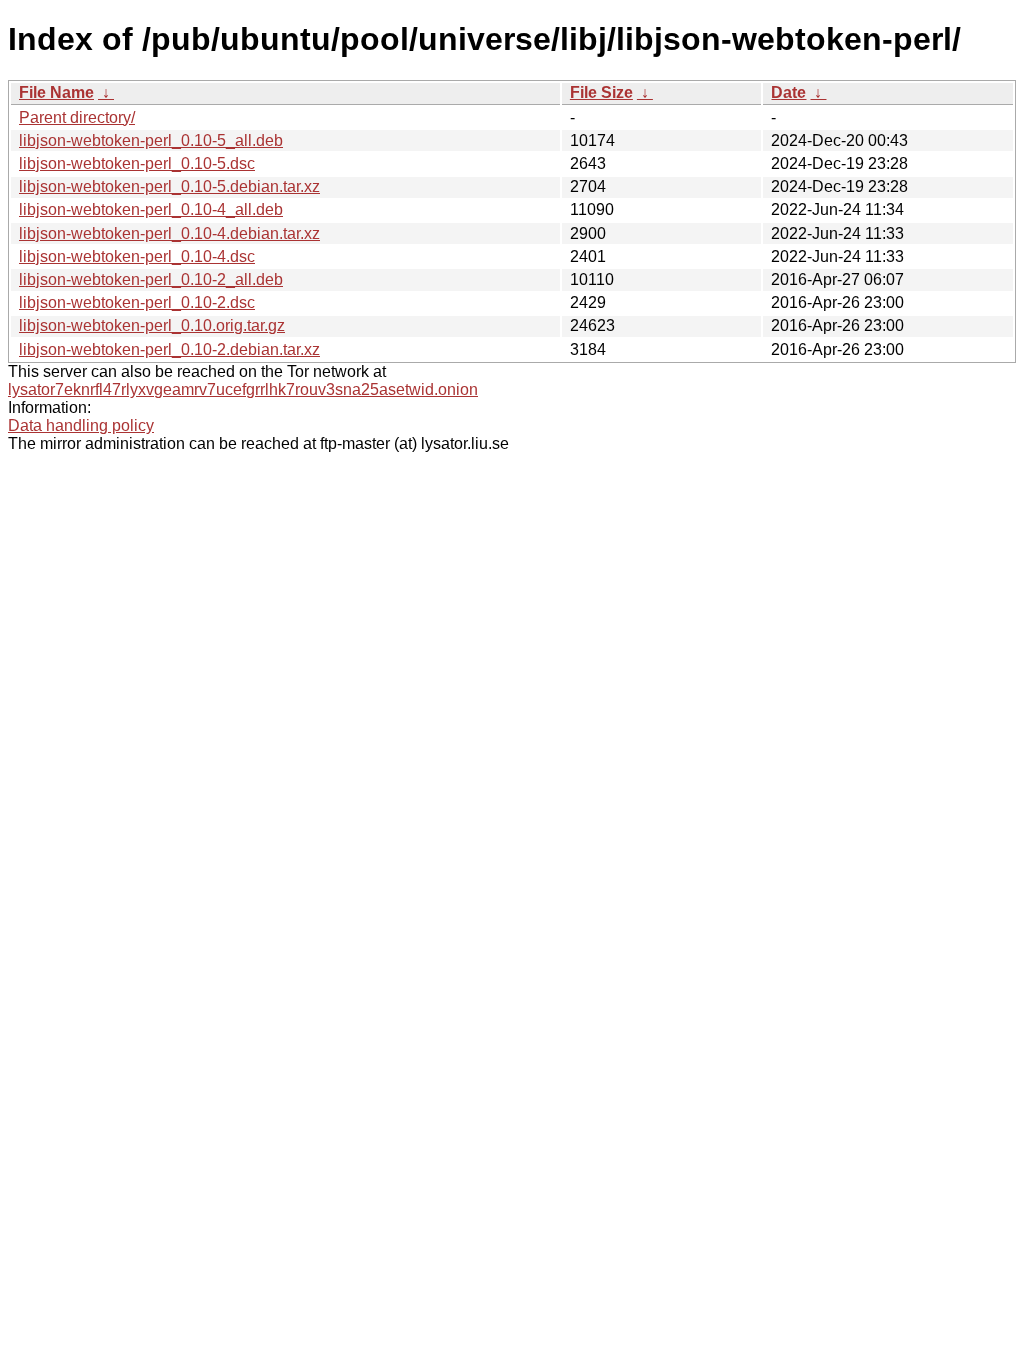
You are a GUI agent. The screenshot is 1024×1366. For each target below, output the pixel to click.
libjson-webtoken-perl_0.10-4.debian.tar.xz (169, 233)
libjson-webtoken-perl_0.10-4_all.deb (151, 209)
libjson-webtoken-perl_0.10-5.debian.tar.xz (169, 186)
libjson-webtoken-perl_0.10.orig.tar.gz (152, 325)
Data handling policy (81, 425)
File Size (601, 92)
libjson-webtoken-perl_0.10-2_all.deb (151, 279)
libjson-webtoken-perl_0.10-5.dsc (137, 163)
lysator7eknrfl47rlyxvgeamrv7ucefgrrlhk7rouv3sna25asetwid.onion (243, 389)
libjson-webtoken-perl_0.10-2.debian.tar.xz (169, 349)
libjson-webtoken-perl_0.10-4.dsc (137, 256)
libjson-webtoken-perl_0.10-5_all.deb (151, 140)
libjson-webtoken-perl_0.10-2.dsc (137, 302)
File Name (56, 92)
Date (788, 92)
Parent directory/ (77, 117)
